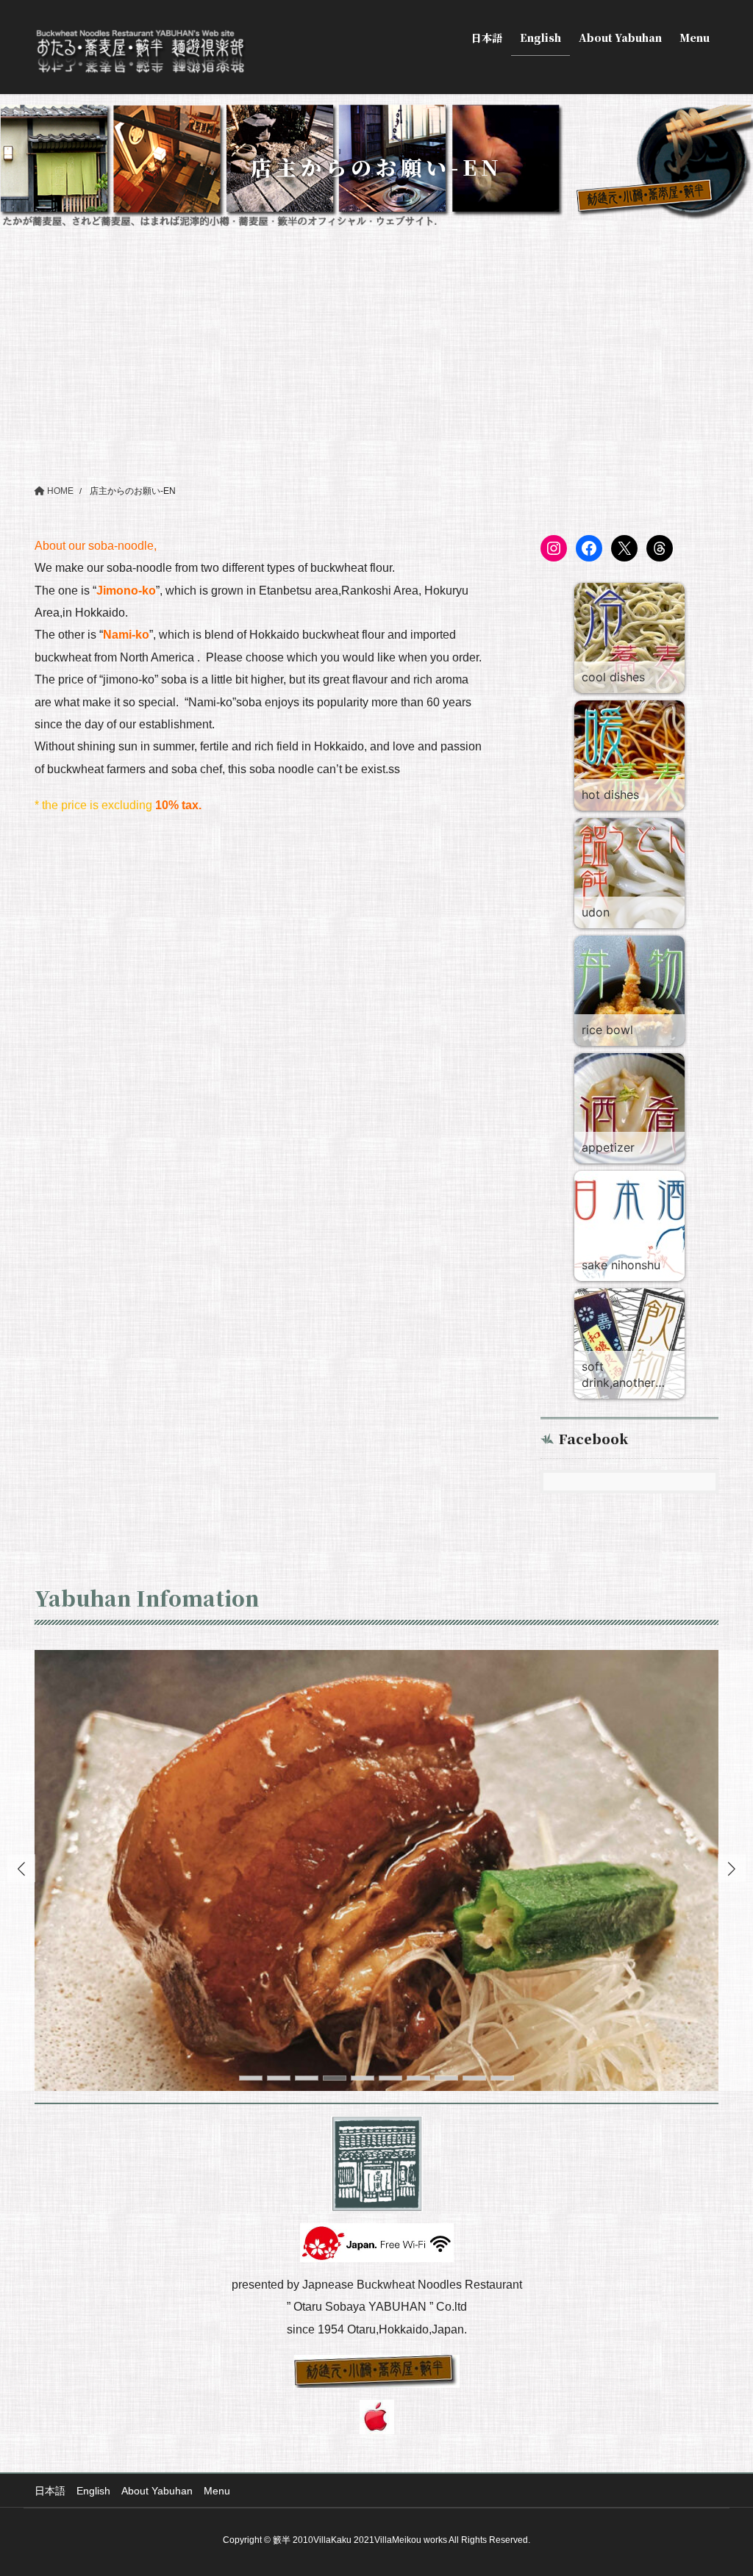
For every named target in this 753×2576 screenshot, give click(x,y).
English (93, 2491)
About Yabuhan (157, 2491)
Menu (217, 2491)
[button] (732, 1868)
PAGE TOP (721, 2486)
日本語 (50, 2491)
